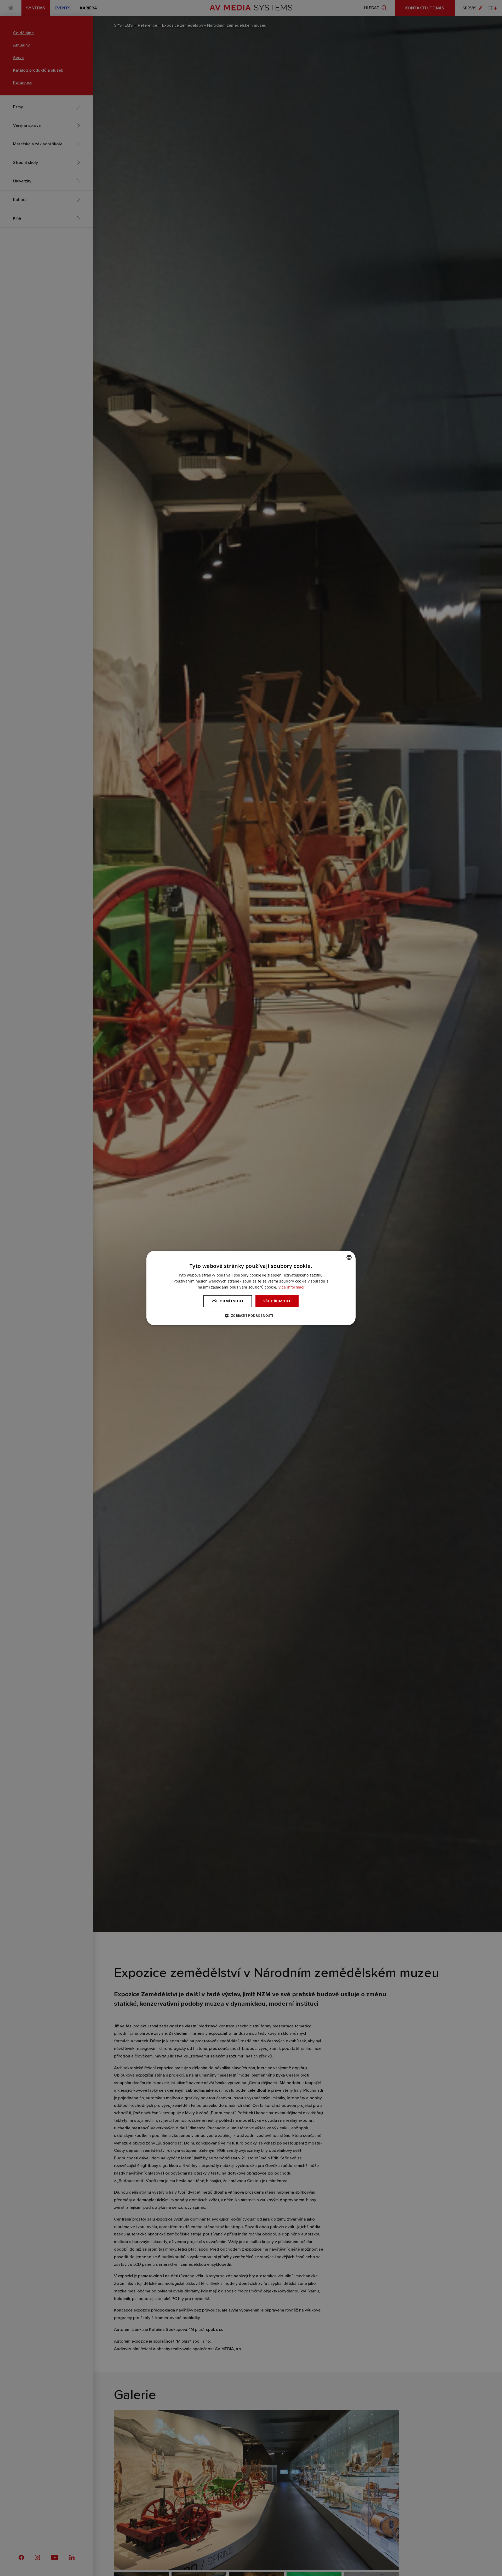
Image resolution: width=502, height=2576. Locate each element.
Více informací (291, 1287)
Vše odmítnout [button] (227, 1301)
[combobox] (349, 1257)
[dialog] (251, 1288)
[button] (251, 1315)
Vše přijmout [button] (277, 1301)
